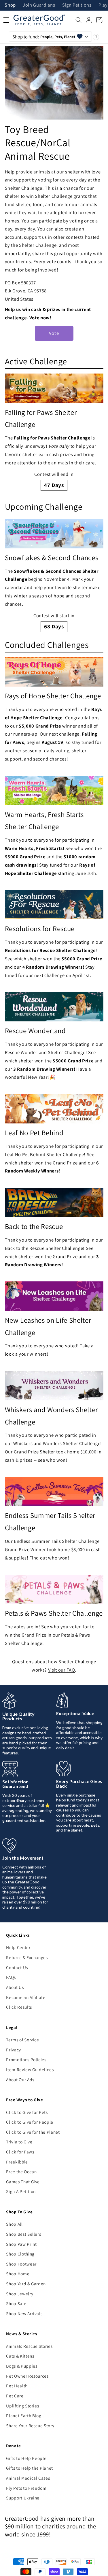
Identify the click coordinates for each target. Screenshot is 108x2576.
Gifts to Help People (26, 2458)
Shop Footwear (21, 2264)
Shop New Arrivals (24, 2313)
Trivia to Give (19, 2142)
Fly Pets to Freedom (26, 2488)
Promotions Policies (26, 2059)
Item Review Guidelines (30, 2069)
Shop (10, 5)
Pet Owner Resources (27, 2376)
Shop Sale (16, 2303)
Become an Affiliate (26, 1997)
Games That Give (23, 2182)
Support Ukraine (23, 2498)
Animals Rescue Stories (29, 2346)
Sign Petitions (77, 5)
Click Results (19, 2007)
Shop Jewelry (20, 2294)
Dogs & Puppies (22, 2366)
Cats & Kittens (20, 2356)
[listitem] (54, 432)
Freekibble (17, 2162)
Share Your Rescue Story (30, 2425)
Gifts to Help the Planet (30, 2468)
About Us (15, 1987)
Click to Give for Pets (27, 2112)
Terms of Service (23, 2040)
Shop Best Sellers (23, 2234)
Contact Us (17, 1967)
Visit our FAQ (62, 1670)
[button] (79, 20)
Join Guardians (39, 5)
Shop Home (18, 2274)
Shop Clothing (20, 2254)
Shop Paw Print (21, 2244)
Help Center (18, 1947)
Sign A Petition (21, 2191)
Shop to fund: (44, 37)
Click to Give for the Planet (33, 2132)
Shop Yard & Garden (26, 2284)
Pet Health (17, 2386)
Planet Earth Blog (24, 2415)
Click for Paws (20, 2152)
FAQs (11, 1977)
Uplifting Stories (22, 2406)
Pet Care (15, 2396)
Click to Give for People (30, 2122)
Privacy (14, 2050)
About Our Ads (20, 2079)
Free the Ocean (21, 2172)
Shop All (14, 2224)
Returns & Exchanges (27, 1957)
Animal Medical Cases (28, 2478)
